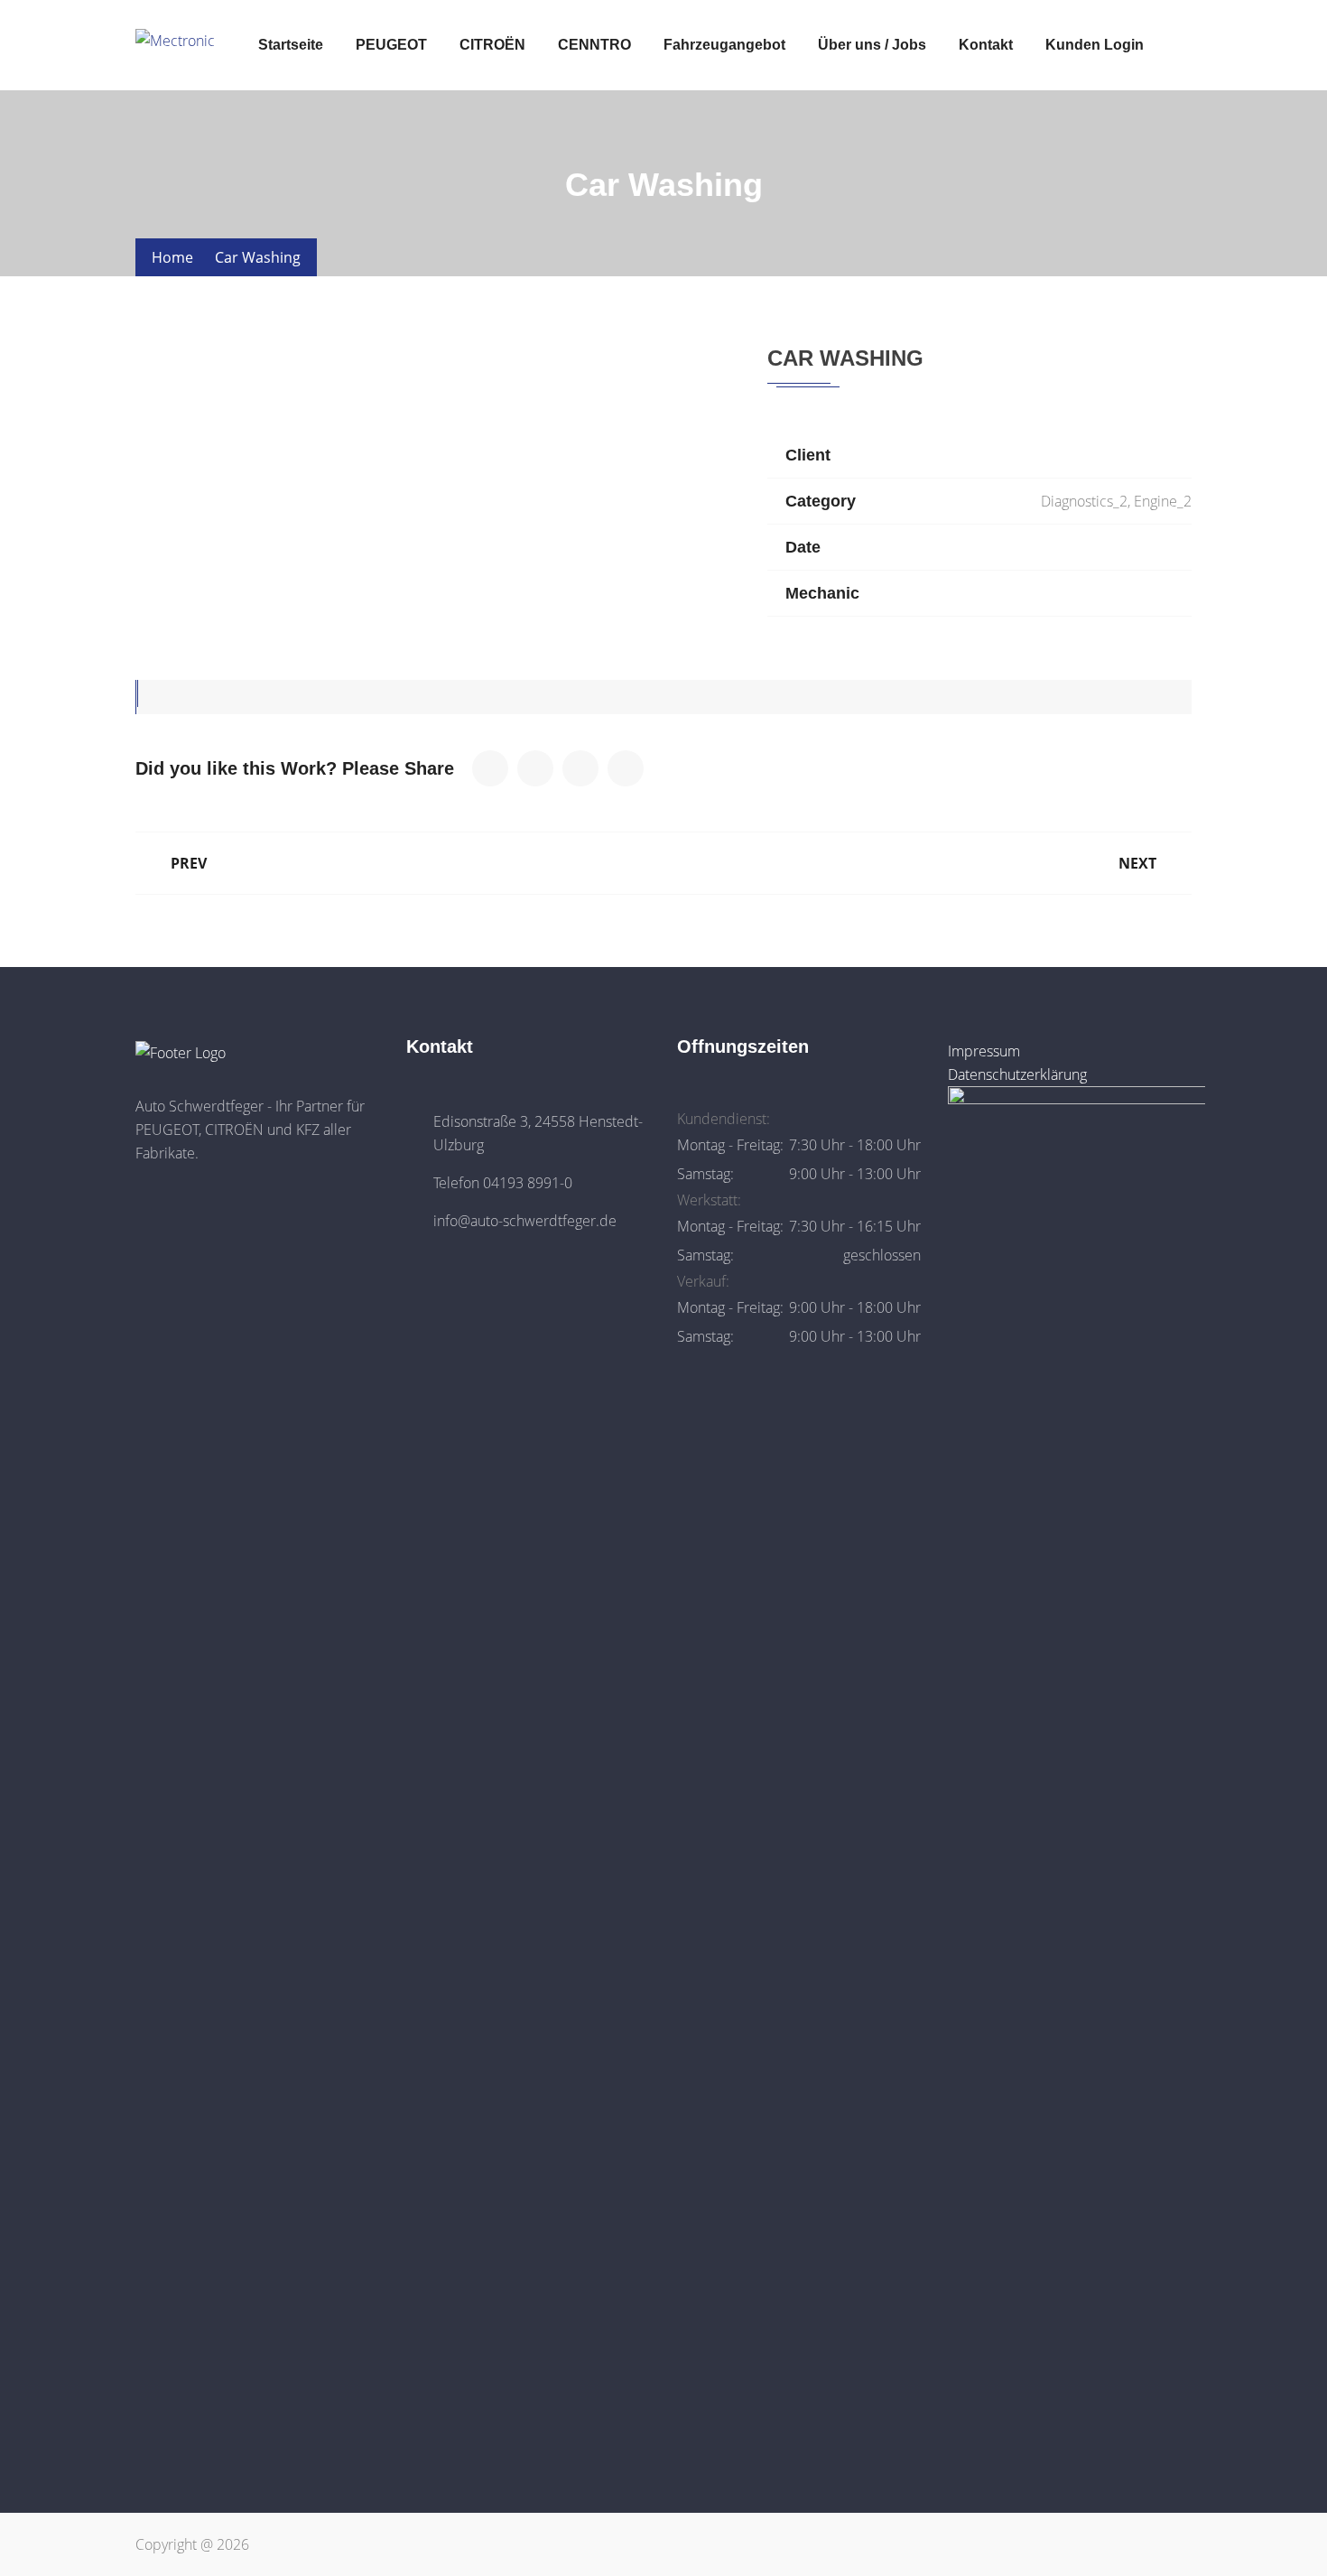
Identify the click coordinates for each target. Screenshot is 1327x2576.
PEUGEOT (391, 45)
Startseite (291, 45)
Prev (189, 863)
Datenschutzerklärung (1017, 1074)
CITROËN (492, 45)
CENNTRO (594, 45)
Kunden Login (1095, 45)
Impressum (984, 1051)
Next (1137, 863)
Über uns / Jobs (872, 45)
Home (172, 257)
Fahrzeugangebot (724, 45)
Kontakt (986, 45)
